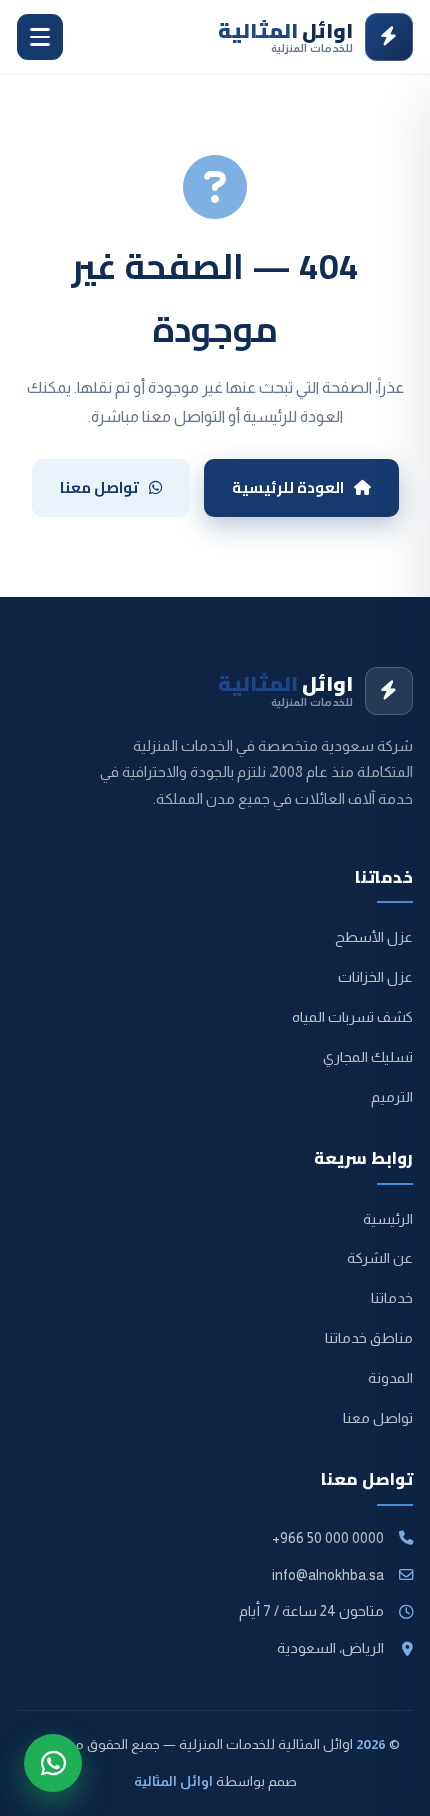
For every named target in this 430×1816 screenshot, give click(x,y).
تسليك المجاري (368, 1057)
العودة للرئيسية (288, 487)
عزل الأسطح (374, 937)
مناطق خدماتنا (369, 1338)
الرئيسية (388, 1219)
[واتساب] (53, 1763)
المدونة (390, 1378)
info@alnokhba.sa (328, 1575)
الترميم (392, 1097)
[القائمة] (40, 37)
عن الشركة (380, 1258)
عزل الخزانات (375, 977)
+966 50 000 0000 (328, 1538)
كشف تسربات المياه (352, 1017)
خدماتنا (392, 1298)
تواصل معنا (99, 487)
